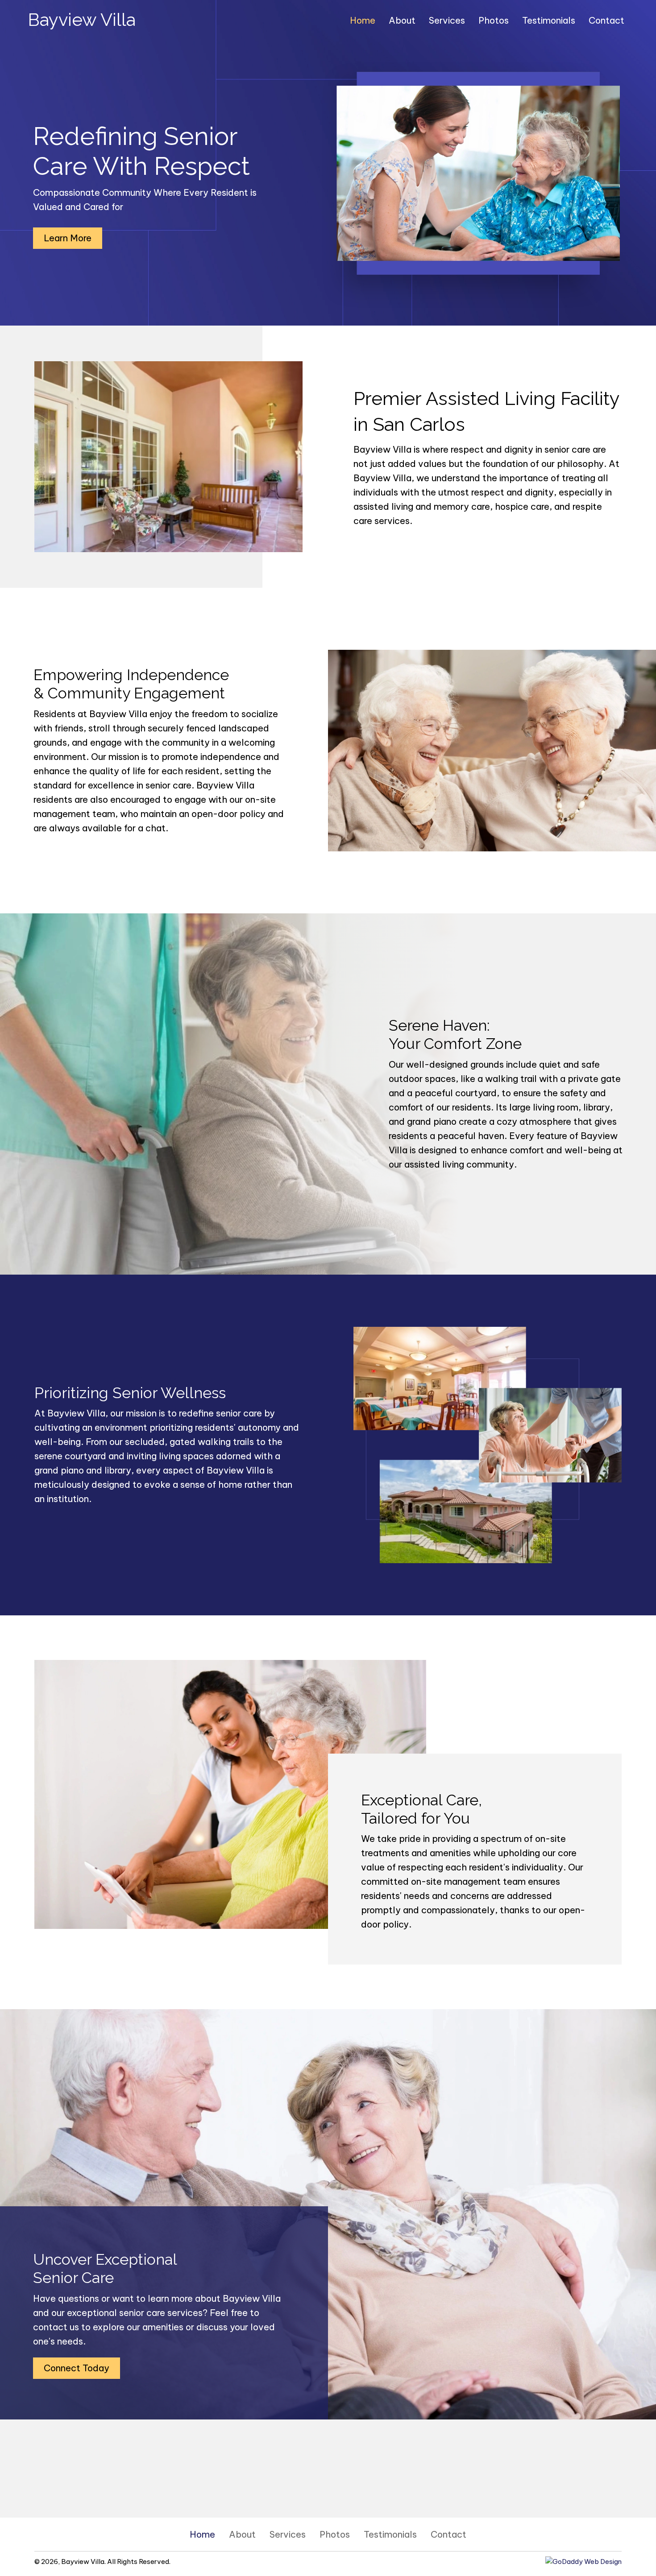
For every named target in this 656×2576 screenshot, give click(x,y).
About (242, 2534)
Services (288, 2534)
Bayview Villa (82, 19)
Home (202, 2534)
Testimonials (390, 2534)
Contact (448, 2534)
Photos (335, 2534)
